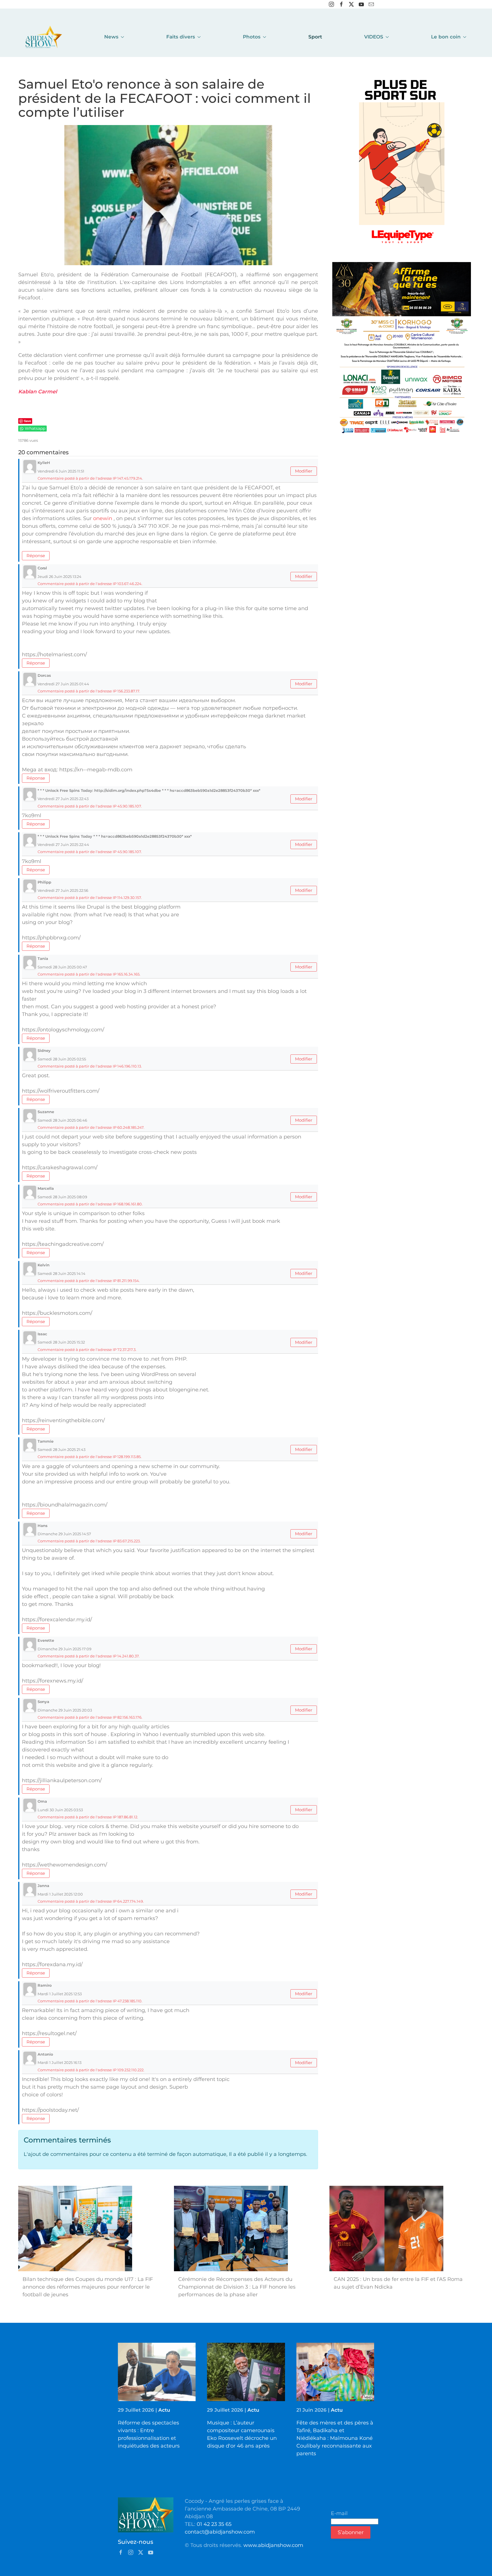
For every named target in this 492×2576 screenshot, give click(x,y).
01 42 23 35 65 (214, 2524)
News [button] (111, 37)
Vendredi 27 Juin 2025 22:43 (63, 799)
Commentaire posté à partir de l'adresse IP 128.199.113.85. (90, 1457)
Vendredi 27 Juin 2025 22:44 (63, 845)
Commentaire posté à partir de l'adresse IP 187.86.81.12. (88, 1817)
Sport (315, 37)
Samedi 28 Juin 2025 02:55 (62, 1059)
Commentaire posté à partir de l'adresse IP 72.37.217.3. (87, 1350)
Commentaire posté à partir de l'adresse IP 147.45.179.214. (90, 478)
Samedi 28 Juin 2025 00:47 (62, 967)
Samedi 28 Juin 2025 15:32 (61, 1342)
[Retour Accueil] (44, 37)
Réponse (36, 556)
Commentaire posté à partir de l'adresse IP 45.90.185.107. (90, 806)
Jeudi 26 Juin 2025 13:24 (60, 576)
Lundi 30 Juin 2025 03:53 (60, 1810)
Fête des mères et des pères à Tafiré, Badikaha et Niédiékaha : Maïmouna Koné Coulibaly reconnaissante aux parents (335, 2438)
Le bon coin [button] (446, 37)
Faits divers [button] (181, 37)
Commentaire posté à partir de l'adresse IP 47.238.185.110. (90, 2001)
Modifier (304, 471)
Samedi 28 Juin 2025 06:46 (62, 1120)
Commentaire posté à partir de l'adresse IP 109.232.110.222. (91, 2070)
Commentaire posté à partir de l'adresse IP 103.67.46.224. (90, 584)
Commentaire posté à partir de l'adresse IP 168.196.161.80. (90, 1204)
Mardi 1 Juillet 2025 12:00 (60, 1894)
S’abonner (351, 2532)
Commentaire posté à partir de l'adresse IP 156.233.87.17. (89, 691)
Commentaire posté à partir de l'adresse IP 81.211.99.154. (89, 1281)
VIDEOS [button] (374, 37)
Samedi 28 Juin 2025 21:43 (61, 1449)
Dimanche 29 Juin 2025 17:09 (64, 1649)
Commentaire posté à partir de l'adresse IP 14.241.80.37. (89, 1656)
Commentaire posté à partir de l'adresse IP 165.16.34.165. (89, 974)
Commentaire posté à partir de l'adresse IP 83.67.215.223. (89, 1541)
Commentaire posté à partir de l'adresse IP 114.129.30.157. (90, 897)
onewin (103, 518)
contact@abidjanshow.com (220, 2532)
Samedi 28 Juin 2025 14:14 (61, 1273)
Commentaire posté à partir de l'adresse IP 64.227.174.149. (91, 1901)
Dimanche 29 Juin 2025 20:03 (65, 1710)
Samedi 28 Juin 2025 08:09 (62, 1197)
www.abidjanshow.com (273, 2545)
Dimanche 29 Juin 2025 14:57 (64, 1534)
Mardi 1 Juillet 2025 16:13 (60, 2062)
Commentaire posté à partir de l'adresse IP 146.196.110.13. (90, 1066)
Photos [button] (252, 37)
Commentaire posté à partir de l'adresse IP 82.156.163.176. (90, 1717)
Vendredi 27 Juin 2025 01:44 (63, 684)
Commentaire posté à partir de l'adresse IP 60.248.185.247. (91, 1127)
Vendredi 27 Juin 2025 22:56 (63, 890)
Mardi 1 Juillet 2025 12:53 (60, 1994)
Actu (164, 2410)
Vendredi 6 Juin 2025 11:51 (61, 471)
